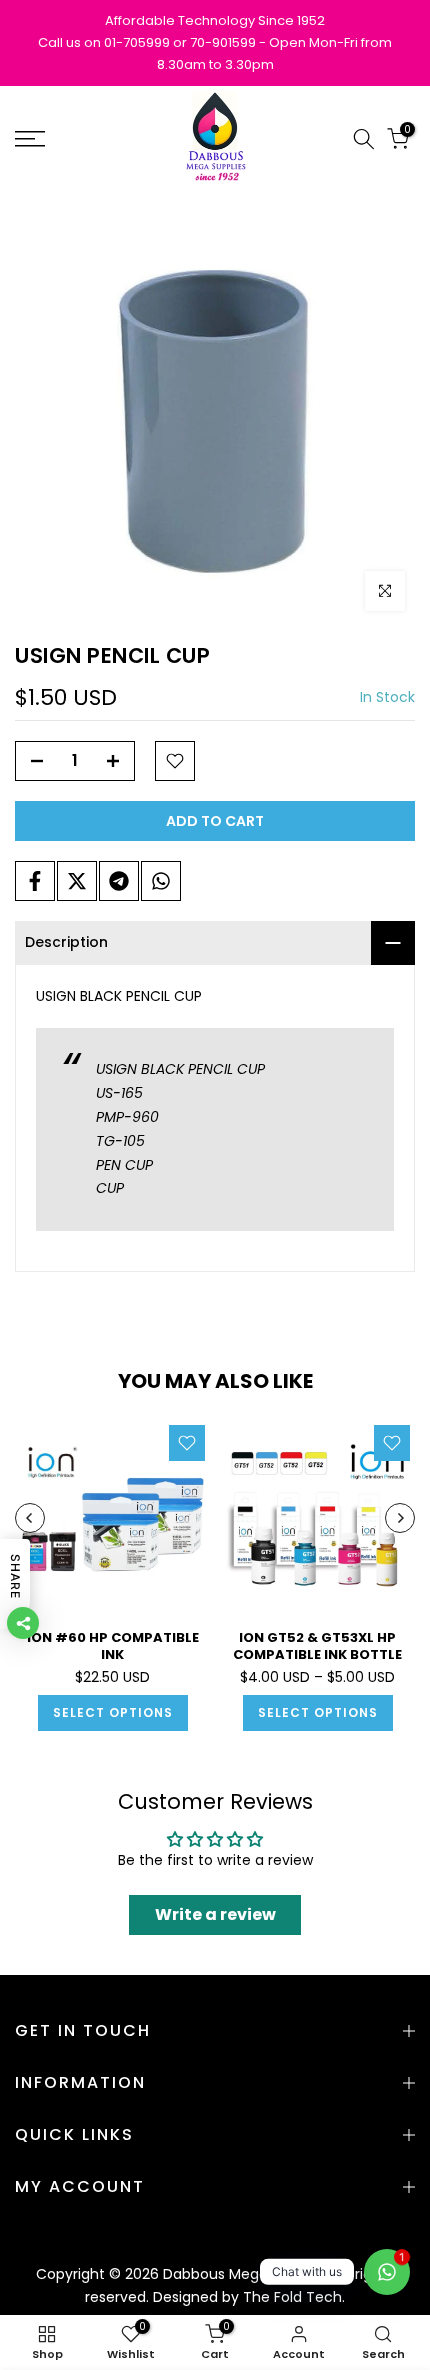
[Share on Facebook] (35, 881)
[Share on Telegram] (119, 881)
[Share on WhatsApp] (161, 881)
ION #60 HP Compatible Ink (113, 1646)
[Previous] (30, 1518)
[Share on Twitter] (77, 881)
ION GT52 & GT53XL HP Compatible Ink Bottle (317, 1646)
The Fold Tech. (294, 2297)
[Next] (400, 1518)
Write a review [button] (215, 1914)
